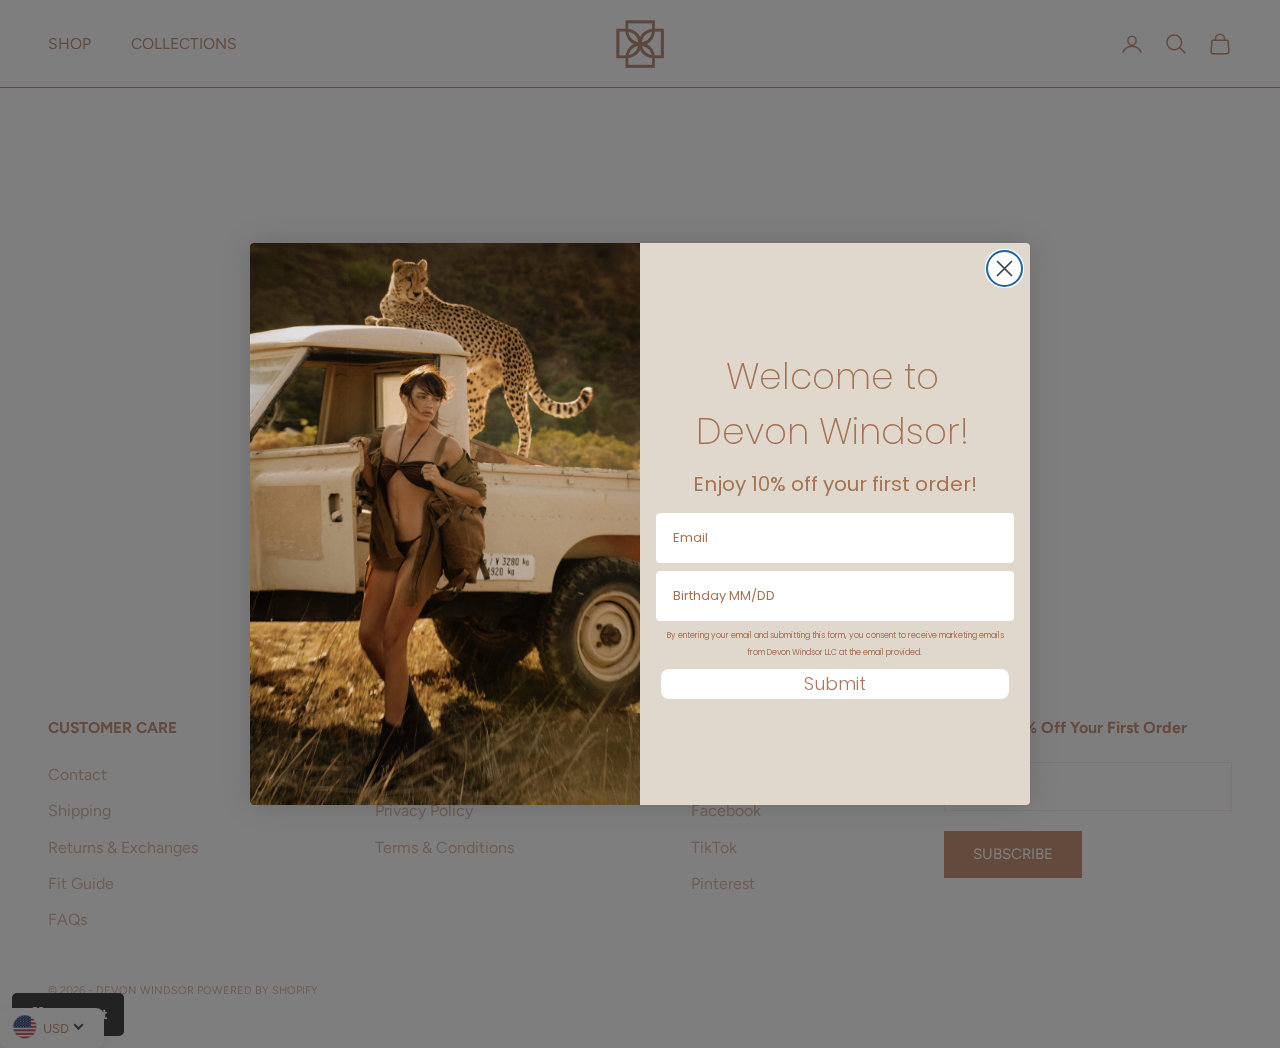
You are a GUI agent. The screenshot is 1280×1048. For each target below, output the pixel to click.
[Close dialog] (1004, 268)
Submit (835, 683)
